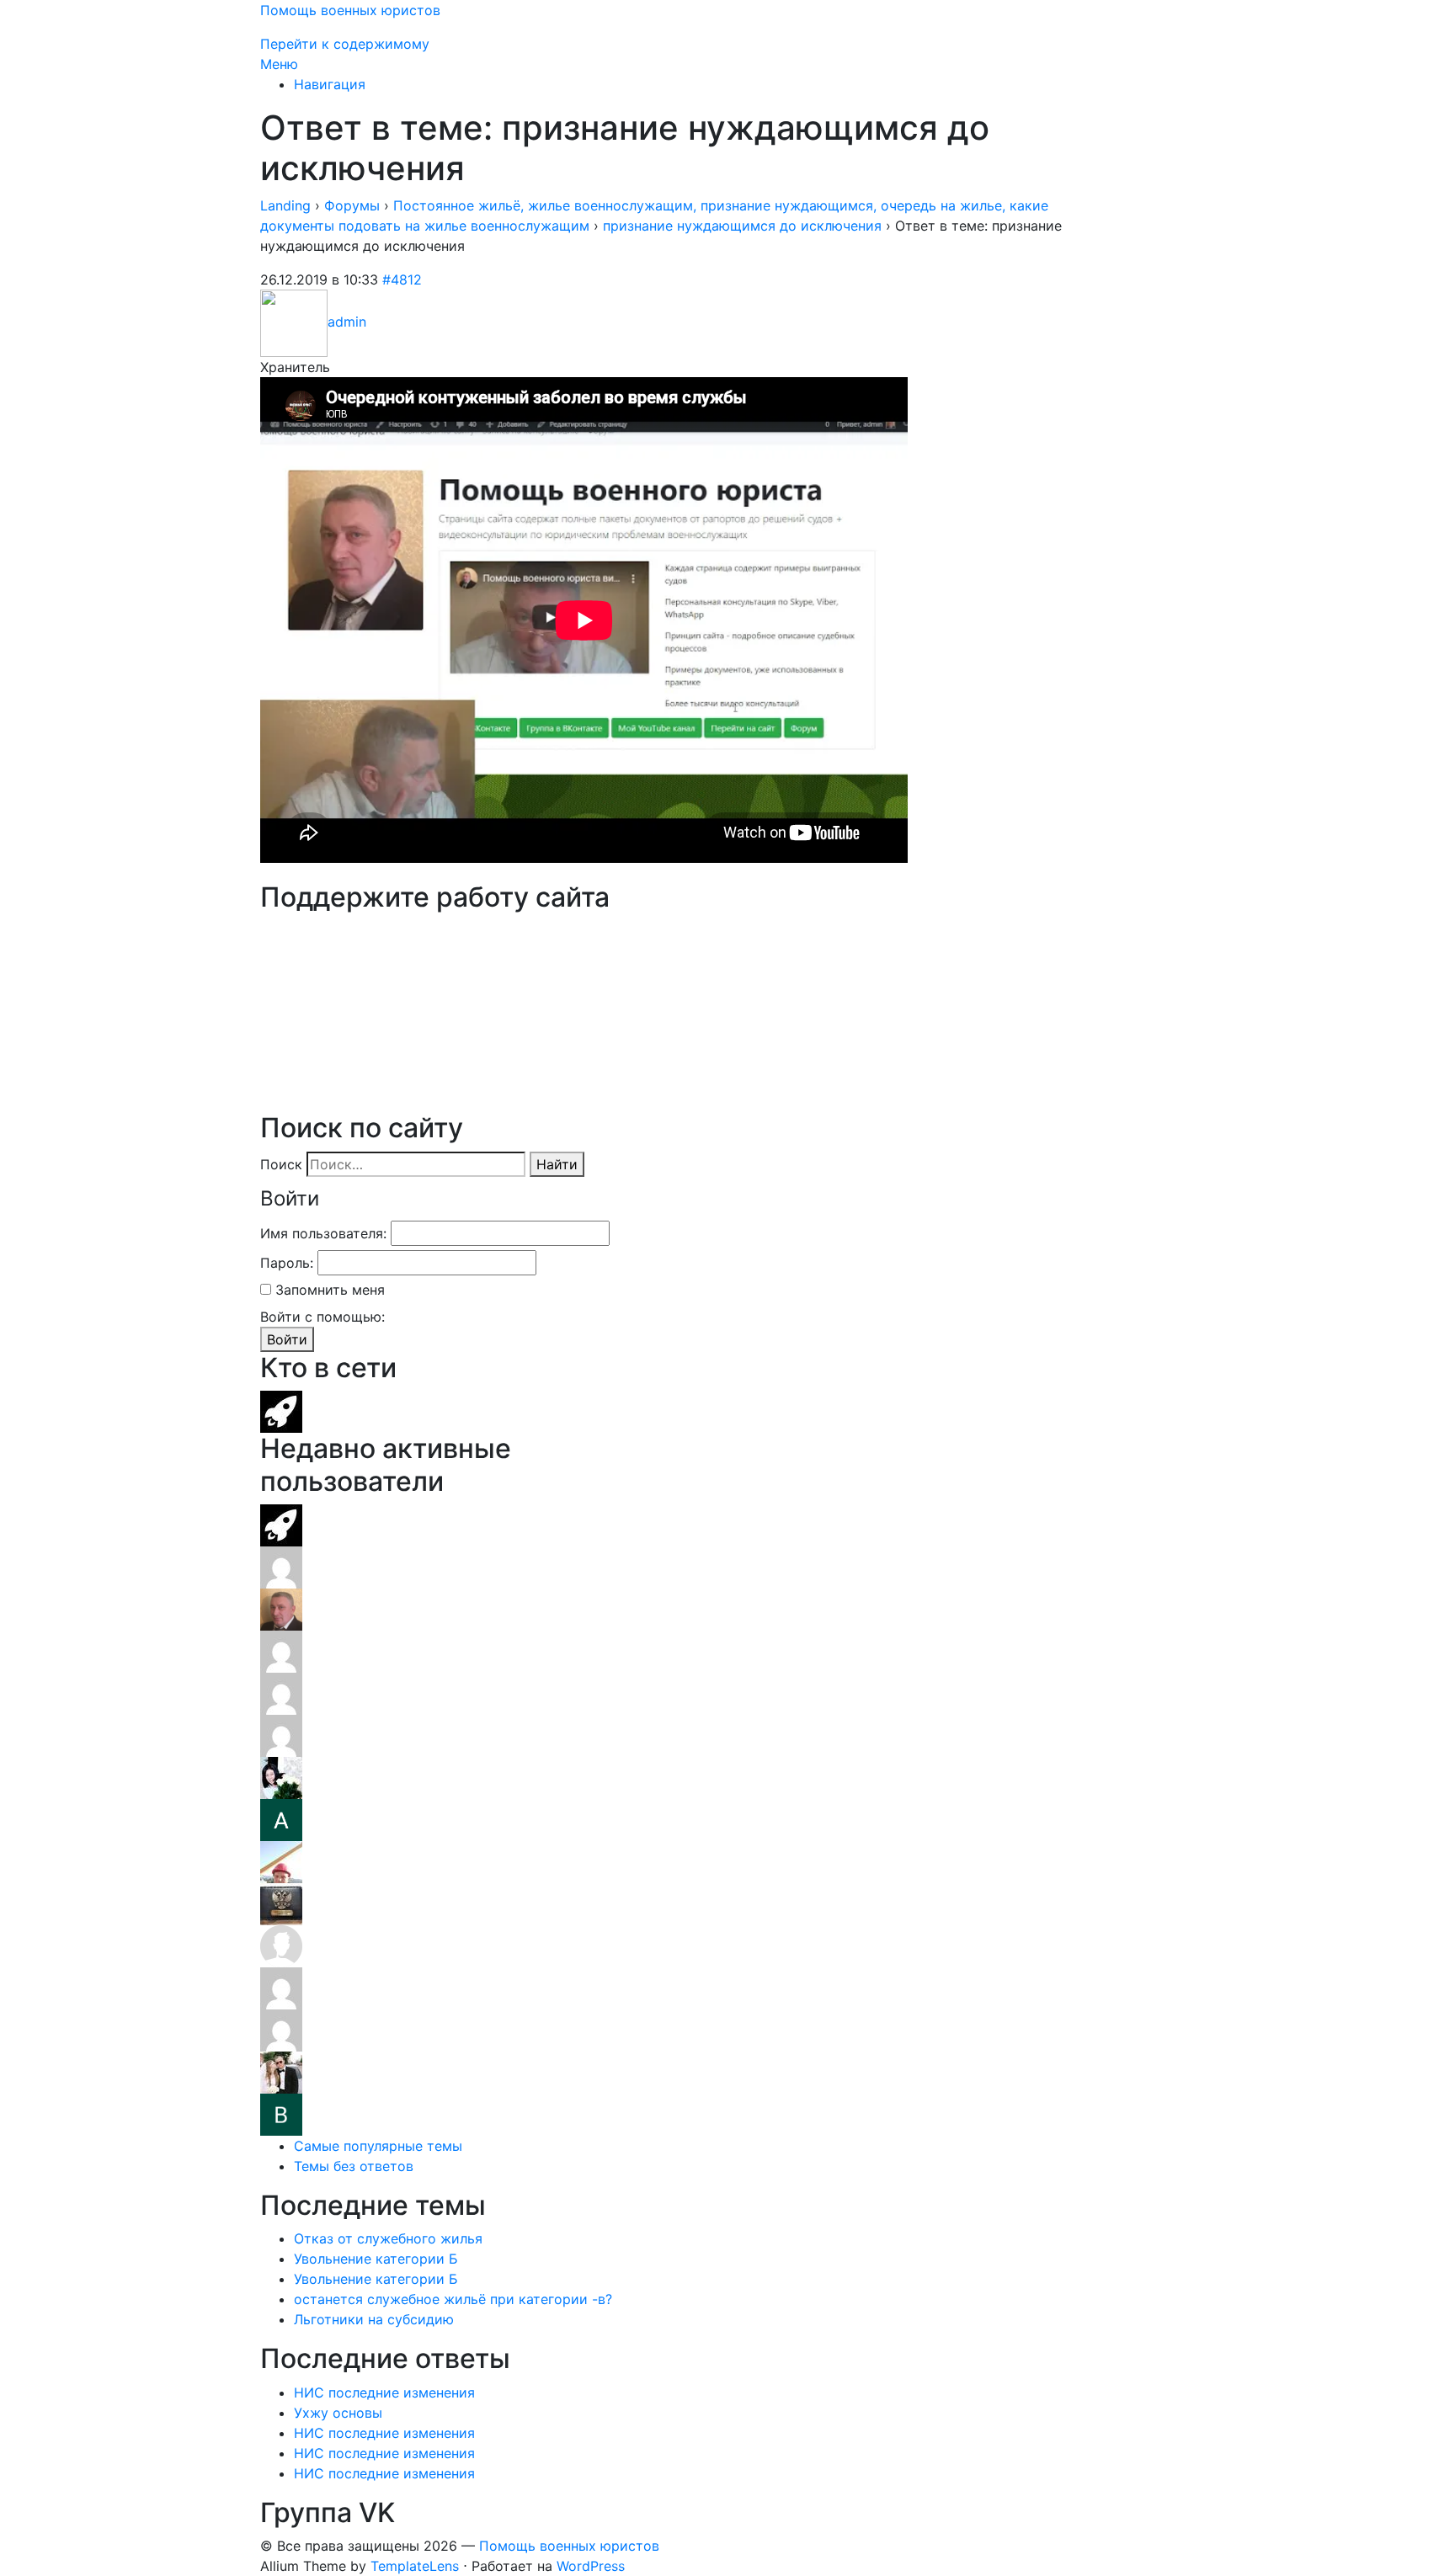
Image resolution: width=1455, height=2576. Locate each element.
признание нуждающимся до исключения (742, 226)
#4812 (402, 279)
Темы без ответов (354, 2166)
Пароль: (287, 1263)
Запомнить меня (330, 1290)
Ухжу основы (338, 2413)
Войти (287, 1339)
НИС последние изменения (384, 2392)
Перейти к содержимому (345, 44)
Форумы (352, 205)
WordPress (591, 2566)
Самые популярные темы (378, 2146)
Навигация (330, 84)
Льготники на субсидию (374, 2319)
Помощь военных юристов (350, 10)
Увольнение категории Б (376, 2259)
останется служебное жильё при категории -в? (453, 2299)
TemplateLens (415, 2566)
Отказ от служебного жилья (388, 2238)
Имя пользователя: (323, 1233)
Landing (285, 205)
